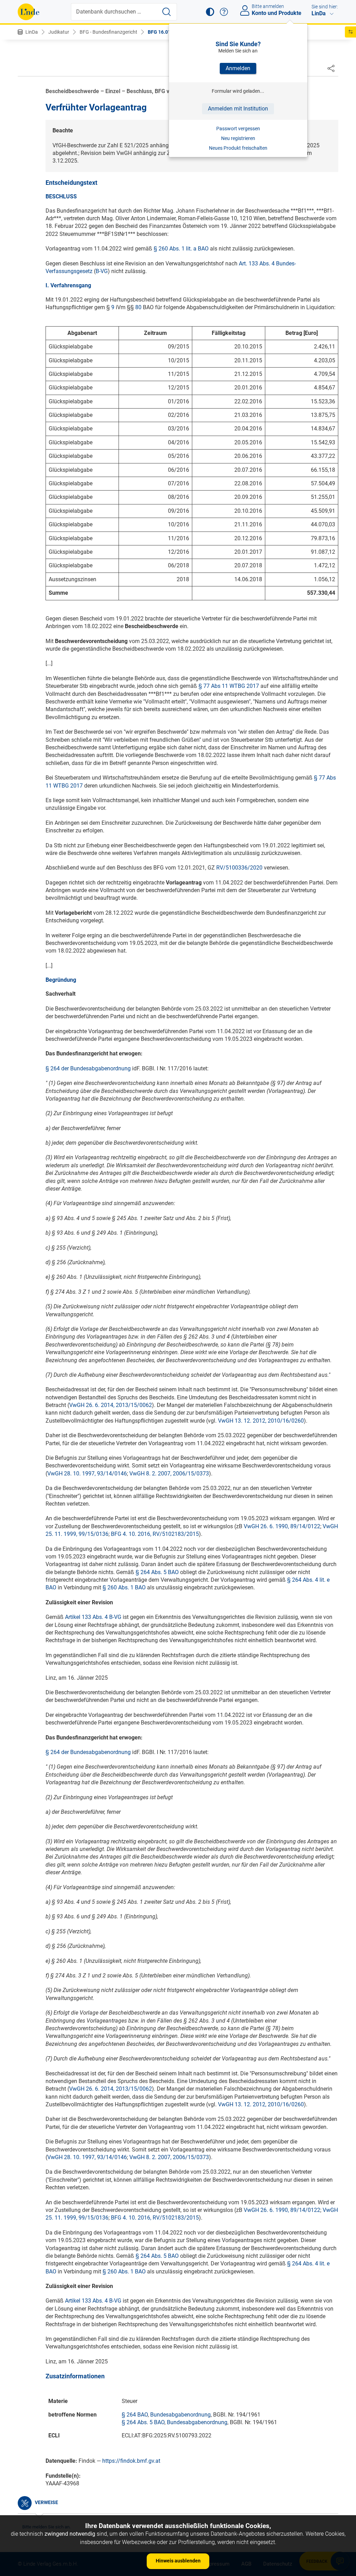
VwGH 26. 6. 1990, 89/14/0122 (282, 1526)
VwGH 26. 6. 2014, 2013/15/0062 (111, 1405)
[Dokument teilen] (331, 68)
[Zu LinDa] (29, 12)
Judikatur (59, 32)
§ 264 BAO (135, 2415)
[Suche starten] (167, 12)
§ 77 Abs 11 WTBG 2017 (229, 686)
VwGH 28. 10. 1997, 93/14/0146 (87, 1474)
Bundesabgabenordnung (180, 2415)
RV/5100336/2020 (239, 868)
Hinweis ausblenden (178, 2561)
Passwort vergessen (238, 129)
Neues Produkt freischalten (238, 148)
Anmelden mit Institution (238, 109)
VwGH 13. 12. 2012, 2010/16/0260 (261, 1421)
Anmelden (238, 68)
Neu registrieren (238, 138)
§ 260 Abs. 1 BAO (124, 1587)
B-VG (102, 271)
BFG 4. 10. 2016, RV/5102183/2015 (155, 1534)
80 (138, 307)
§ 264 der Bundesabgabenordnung (88, 1068)
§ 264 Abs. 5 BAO (157, 1572)
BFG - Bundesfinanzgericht (108, 32)
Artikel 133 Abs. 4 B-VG (93, 1617)
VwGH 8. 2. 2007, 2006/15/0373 (169, 1474)
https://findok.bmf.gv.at (131, 2461)
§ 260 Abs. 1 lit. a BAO (181, 249)
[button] (210, 12)
